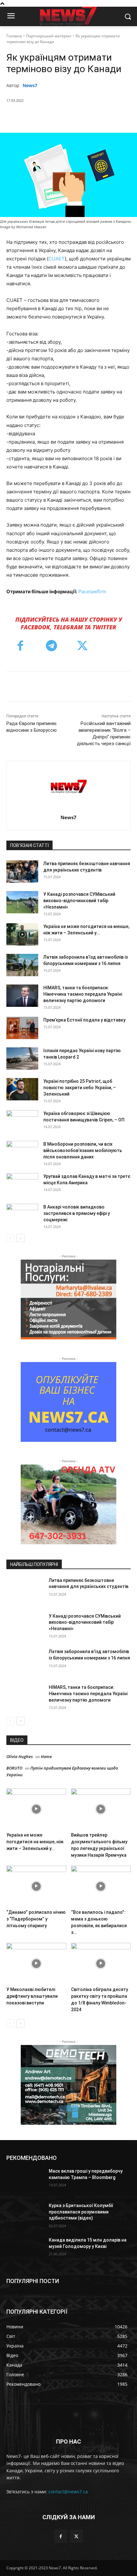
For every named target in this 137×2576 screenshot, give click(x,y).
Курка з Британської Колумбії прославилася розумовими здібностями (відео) (81, 2212)
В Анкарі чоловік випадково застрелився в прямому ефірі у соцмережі (77, 1213)
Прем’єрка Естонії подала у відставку (84, 1020)
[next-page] (21, 1238)
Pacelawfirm (92, 592)
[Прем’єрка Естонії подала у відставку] (22, 1028)
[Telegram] (106, 117)
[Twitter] (47, 117)
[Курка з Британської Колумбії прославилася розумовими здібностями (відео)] (25, 2216)
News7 (30, 85)
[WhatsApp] (77, 117)
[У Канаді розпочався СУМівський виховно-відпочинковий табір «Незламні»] (22, 902)
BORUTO (14, 1768)
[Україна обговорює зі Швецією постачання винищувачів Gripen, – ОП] (22, 1121)
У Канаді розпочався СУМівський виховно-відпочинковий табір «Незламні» (79, 901)
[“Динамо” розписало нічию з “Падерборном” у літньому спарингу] (36, 1886)
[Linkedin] (91, 117)
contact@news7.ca (68, 2492)
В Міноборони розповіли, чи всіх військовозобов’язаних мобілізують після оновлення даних (83, 1150)
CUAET (57, 259)
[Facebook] (33, 117)
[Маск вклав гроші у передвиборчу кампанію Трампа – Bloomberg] (25, 2181)
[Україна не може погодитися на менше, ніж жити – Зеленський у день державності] (22, 934)
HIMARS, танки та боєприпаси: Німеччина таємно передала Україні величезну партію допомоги (83, 994)
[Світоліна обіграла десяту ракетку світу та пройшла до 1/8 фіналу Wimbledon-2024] (101, 1963)
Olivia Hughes (20, 1756)
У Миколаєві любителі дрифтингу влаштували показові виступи (32, 1996)
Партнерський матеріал (49, 36)
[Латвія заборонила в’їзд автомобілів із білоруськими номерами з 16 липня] (22, 965)
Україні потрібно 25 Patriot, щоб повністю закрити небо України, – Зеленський (80, 1088)
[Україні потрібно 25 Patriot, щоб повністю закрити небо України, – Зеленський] (22, 1089)
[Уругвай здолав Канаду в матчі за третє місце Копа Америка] (22, 1184)
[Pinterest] (62, 117)
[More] (121, 117)
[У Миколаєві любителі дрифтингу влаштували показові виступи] (36, 1963)
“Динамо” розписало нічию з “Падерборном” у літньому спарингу (36, 1919)
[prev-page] (10, 1238)
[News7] (69, 786)
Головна (14, 36)
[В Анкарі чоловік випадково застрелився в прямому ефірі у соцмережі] (22, 1215)
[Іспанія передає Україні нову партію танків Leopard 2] (22, 1059)
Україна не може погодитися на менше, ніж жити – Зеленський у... (35, 1842)
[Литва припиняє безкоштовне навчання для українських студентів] (22, 872)
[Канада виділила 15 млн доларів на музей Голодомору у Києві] (25, 2250)
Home (46, 1756)
